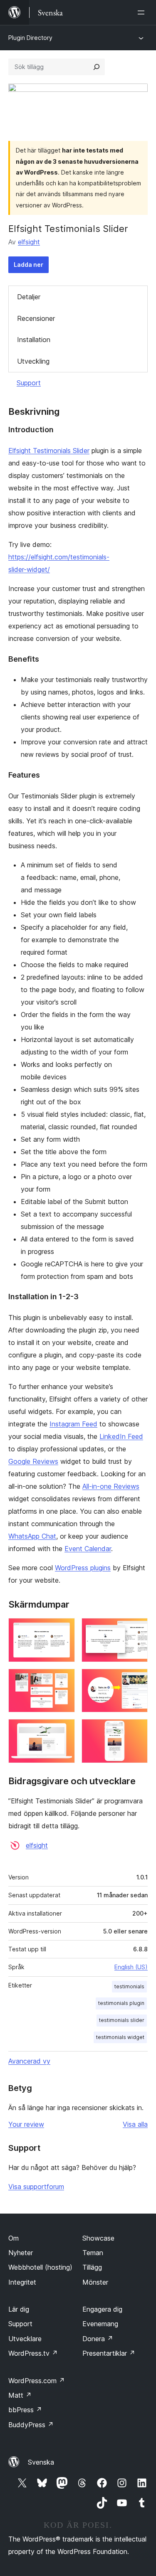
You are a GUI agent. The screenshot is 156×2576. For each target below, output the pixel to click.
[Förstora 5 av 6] (64, 1730)
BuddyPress (31, 2425)
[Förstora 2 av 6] (136, 1629)
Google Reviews (33, 1461)
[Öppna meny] (143, 12)
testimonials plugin (121, 2003)
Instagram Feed (73, 1424)
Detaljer (29, 297)
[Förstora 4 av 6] (136, 1680)
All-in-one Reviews (111, 1486)
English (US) (131, 1967)
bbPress (25, 2410)
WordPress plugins (83, 1568)
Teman (93, 2253)
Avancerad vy (29, 2061)
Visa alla (135, 2124)
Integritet (22, 2282)
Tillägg (92, 2267)
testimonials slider (122, 2020)
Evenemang (100, 2324)
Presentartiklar (109, 2353)
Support (29, 383)
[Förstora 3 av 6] (64, 1680)
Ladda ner (28, 265)
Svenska (41, 2462)
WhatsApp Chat (32, 1536)
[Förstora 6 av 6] (136, 1730)
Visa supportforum (36, 2187)
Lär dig (19, 2309)
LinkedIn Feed (121, 1436)
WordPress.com (37, 2381)
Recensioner (36, 318)
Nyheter (21, 2253)
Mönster (95, 2282)
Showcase (98, 2238)
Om (14, 2238)
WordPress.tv (33, 2353)
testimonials (129, 1986)
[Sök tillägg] (97, 67)
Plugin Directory (30, 38)
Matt (20, 2395)
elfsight (29, 242)
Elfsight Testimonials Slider (49, 451)
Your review (26, 2124)
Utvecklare (25, 2339)
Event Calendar (88, 1549)
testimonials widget (120, 2037)
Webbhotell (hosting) (40, 2267)
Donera (98, 2339)
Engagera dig (102, 2309)
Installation (34, 340)
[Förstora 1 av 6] (64, 1629)
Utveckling (33, 361)
